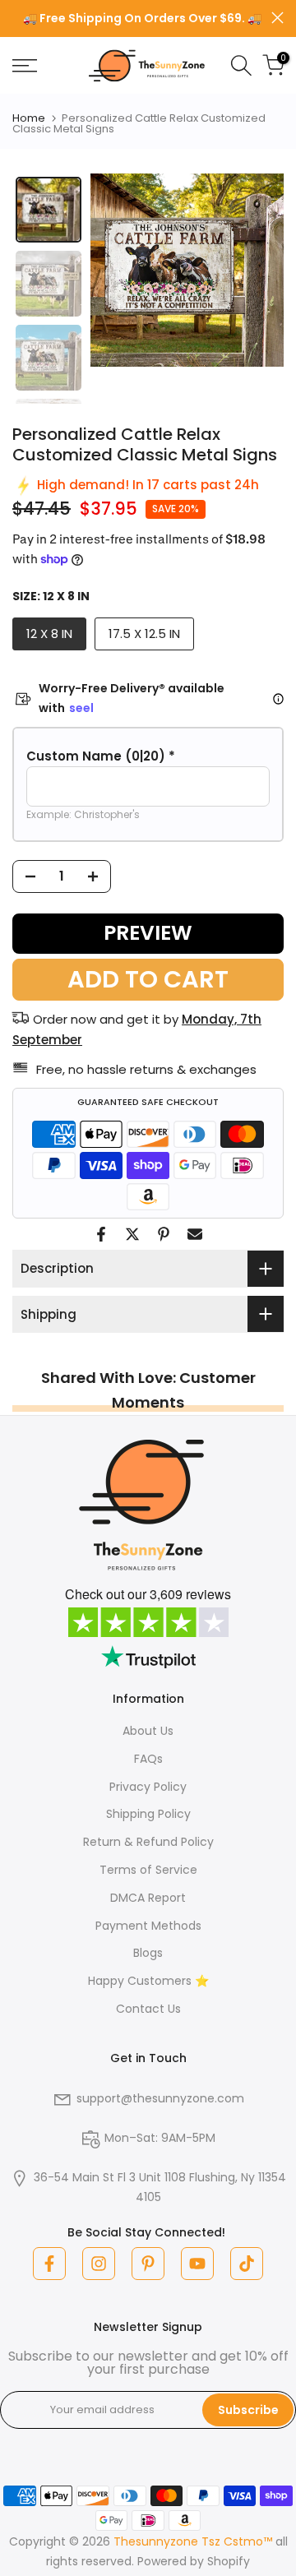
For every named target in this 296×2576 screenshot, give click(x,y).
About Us (148, 1731)
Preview (148, 933)
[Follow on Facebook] (49, 2264)
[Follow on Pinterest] (148, 2264)
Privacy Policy (148, 1787)
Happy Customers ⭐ (148, 1981)
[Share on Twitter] (132, 1234)
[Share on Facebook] (101, 1234)
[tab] (49, 210)
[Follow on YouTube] (197, 2264)
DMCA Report (148, 1898)
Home (29, 118)
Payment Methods (148, 1926)
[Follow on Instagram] (99, 2264)
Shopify (229, 2561)
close (277, 18)
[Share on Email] (195, 1234)
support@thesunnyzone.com (160, 2098)
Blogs (148, 1953)
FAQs (148, 1759)
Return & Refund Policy (148, 1842)
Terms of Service (148, 1870)
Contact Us (148, 2009)
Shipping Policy (148, 1814)
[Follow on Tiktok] (247, 2264)
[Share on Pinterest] (164, 1234)
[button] (148, 756)
